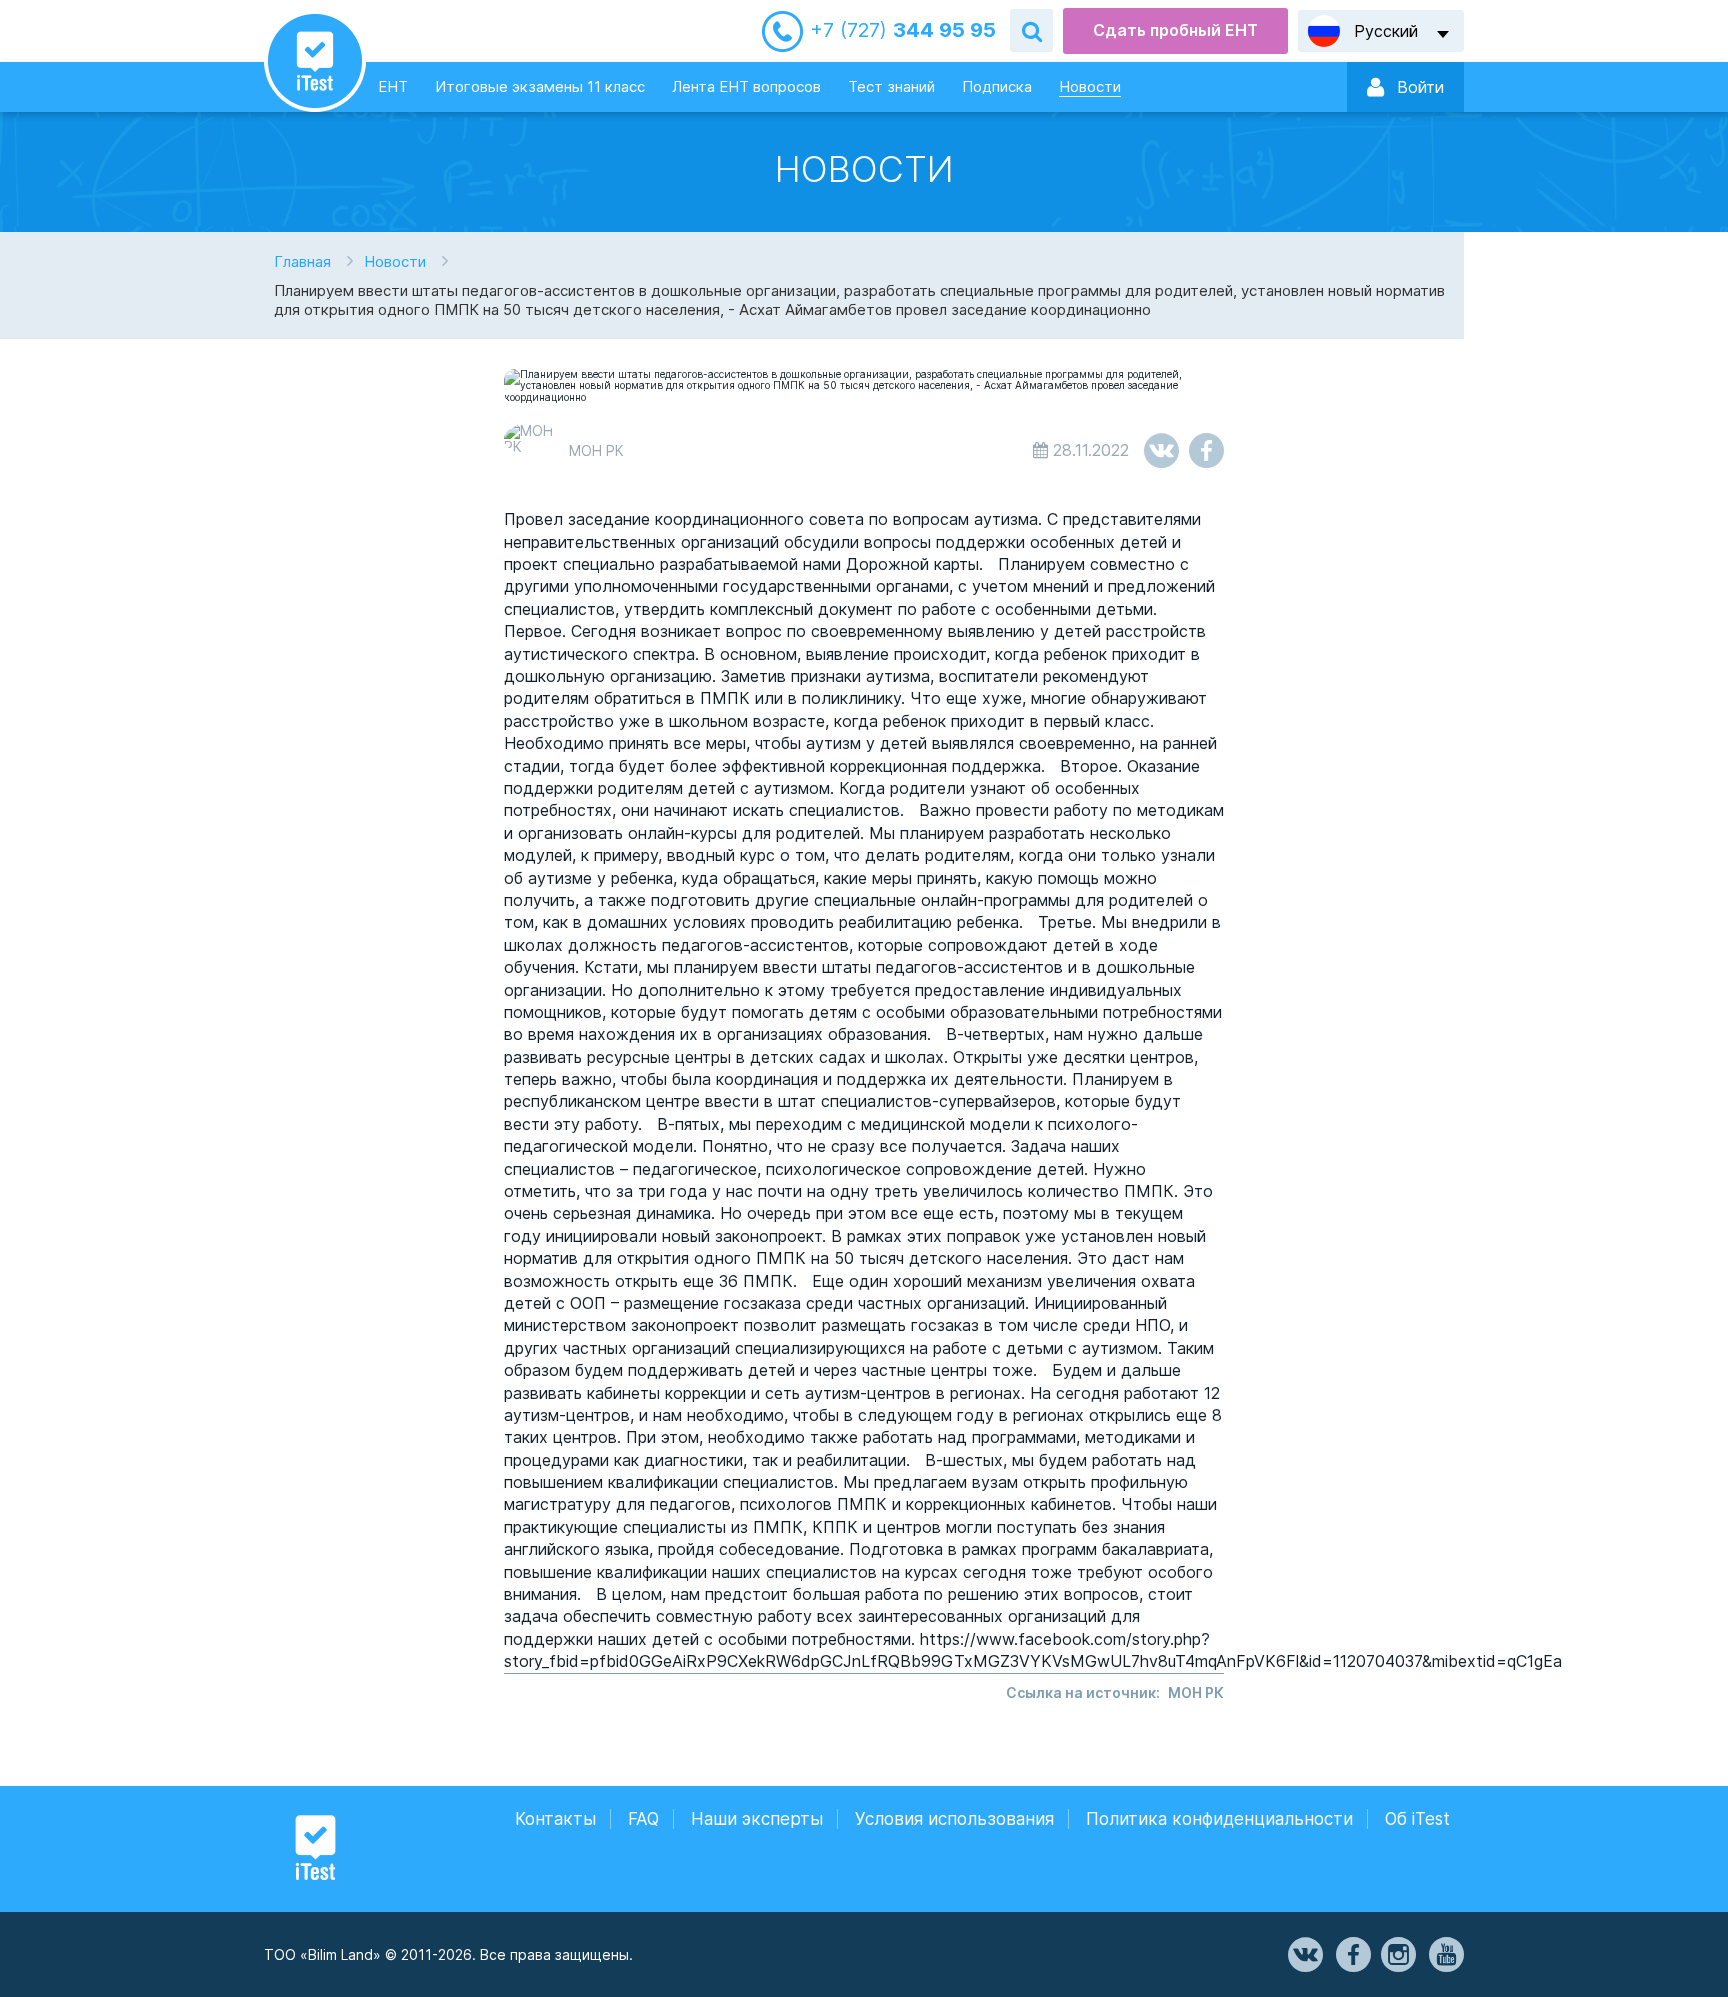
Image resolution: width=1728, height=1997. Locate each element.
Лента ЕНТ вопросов (746, 86)
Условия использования (954, 1819)
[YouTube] (1445, 1955)
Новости (1090, 86)
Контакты (555, 1819)
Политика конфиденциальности (1219, 1819)
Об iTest (1417, 1819)
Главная (302, 261)
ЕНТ (393, 86)
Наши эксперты (757, 1819)
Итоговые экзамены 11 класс (540, 86)
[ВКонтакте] (1304, 1955)
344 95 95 (903, 30)
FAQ (643, 1819)
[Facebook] (1352, 1955)
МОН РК (1196, 1692)
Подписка (997, 86)
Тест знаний (891, 86)
